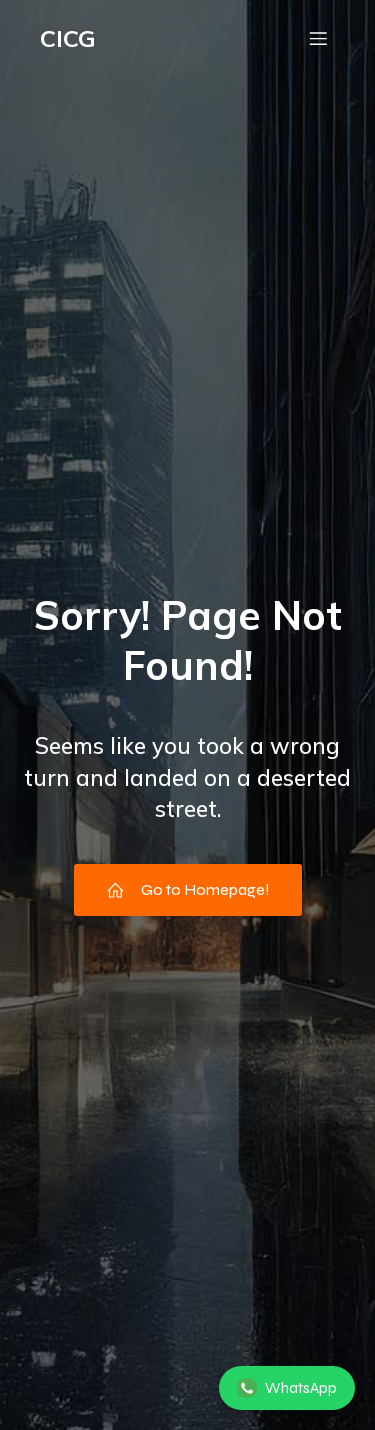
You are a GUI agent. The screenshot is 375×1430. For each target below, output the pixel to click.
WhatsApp (301, 1388)
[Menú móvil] (318, 38)
